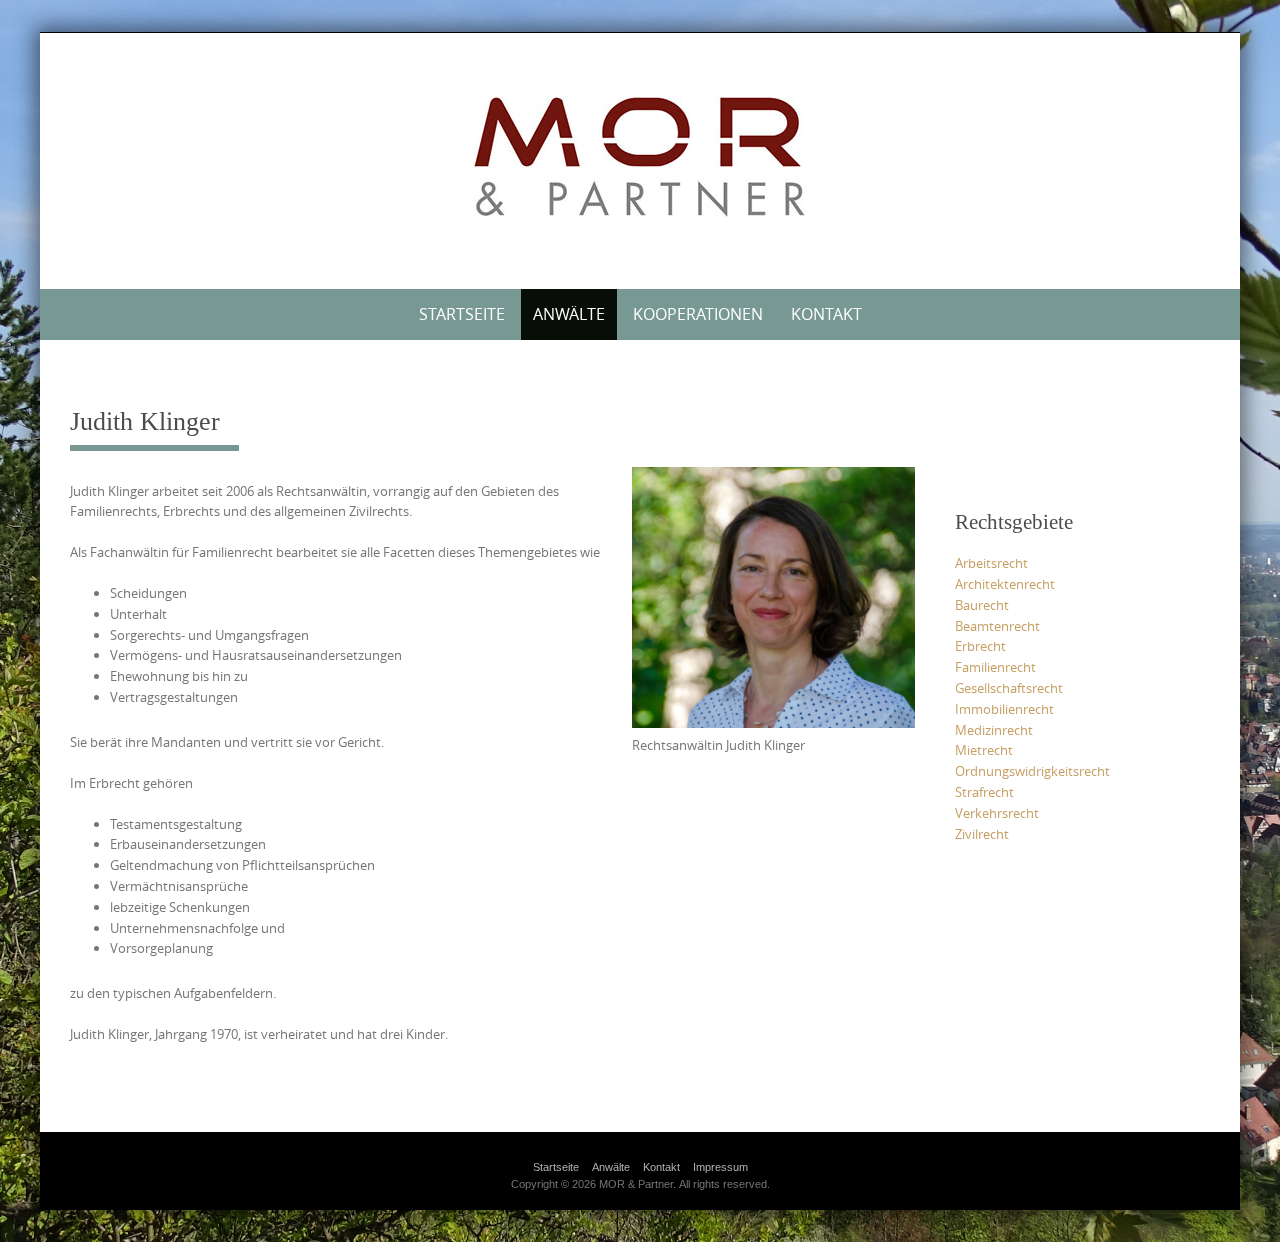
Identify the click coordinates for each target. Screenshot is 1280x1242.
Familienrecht (995, 667)
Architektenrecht (1005, 584)
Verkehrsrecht (997, 813)
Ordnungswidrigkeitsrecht (1032, 771)
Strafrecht (984, 792)
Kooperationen (698, 314)
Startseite (462, 314)
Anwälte (569, 314)
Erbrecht (980, 646)
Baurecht (982, 605)
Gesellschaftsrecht (1009, 688)
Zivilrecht (982, 834)
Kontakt (826, 314)
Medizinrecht (994, 730)
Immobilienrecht (1004, 709)
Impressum (720, 1167)
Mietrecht (984, 750)
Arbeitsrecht (991, 563)
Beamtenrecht (997, 626)
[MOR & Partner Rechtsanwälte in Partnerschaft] (640, 157)
